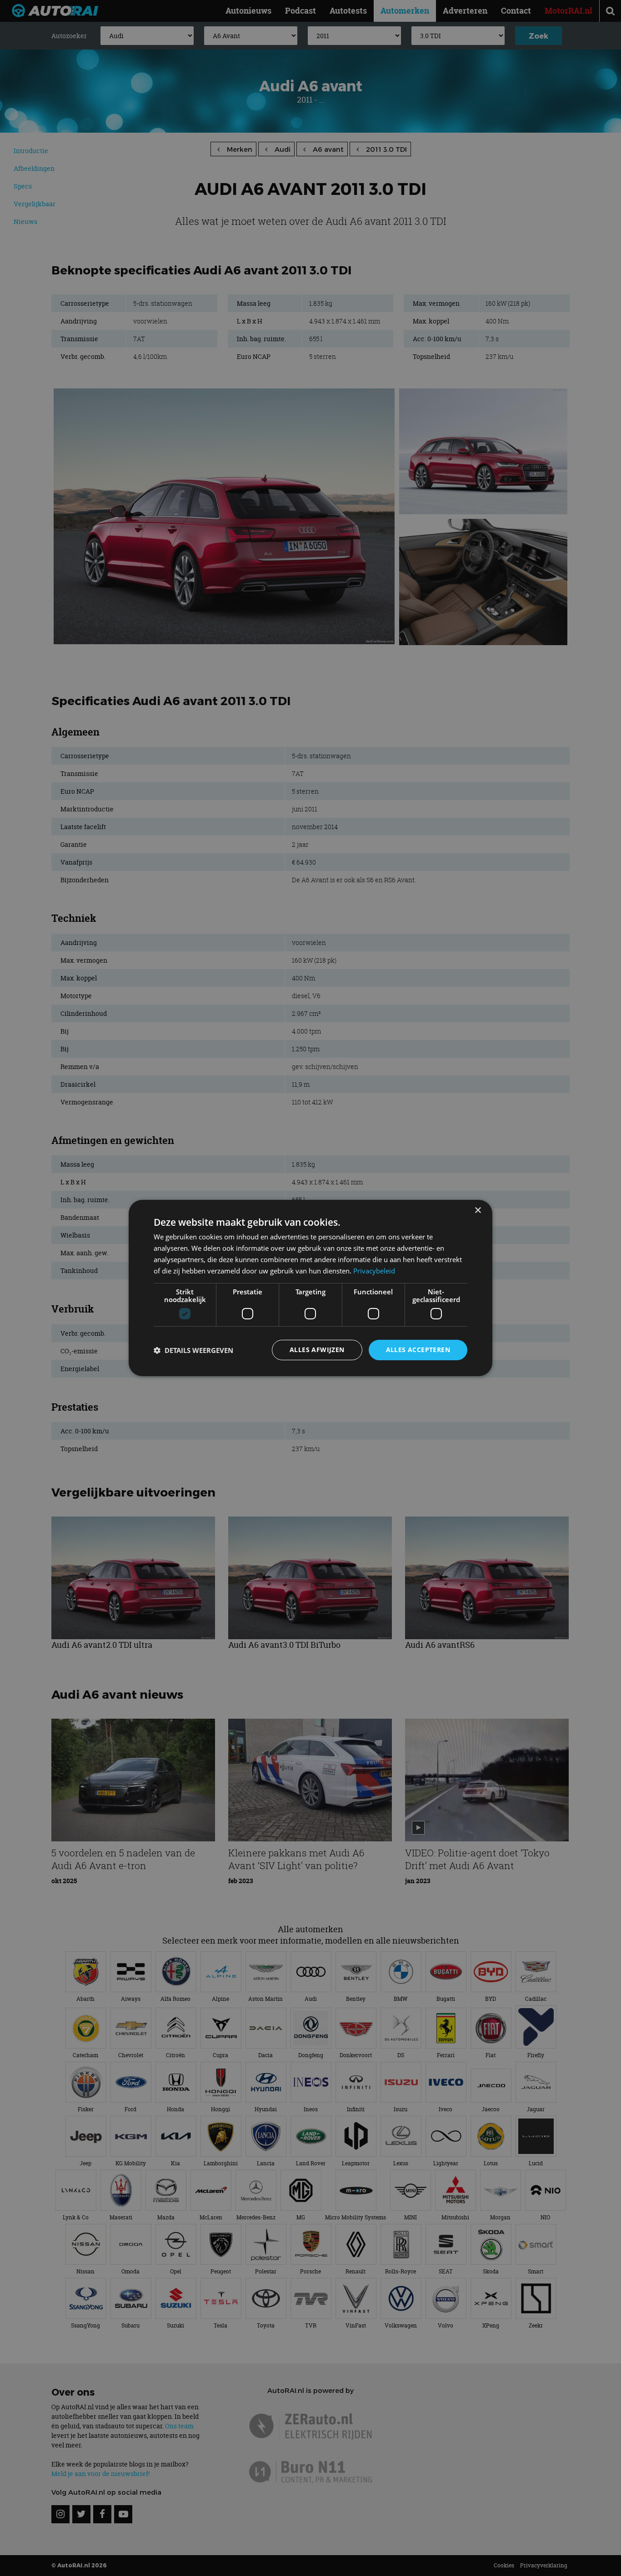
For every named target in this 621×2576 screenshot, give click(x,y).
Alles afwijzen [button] (317, 1350)
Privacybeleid (374, 1271)
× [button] (478, 1211)
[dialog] (310, 1288)
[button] (193, 1350)
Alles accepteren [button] (418, 1350)
